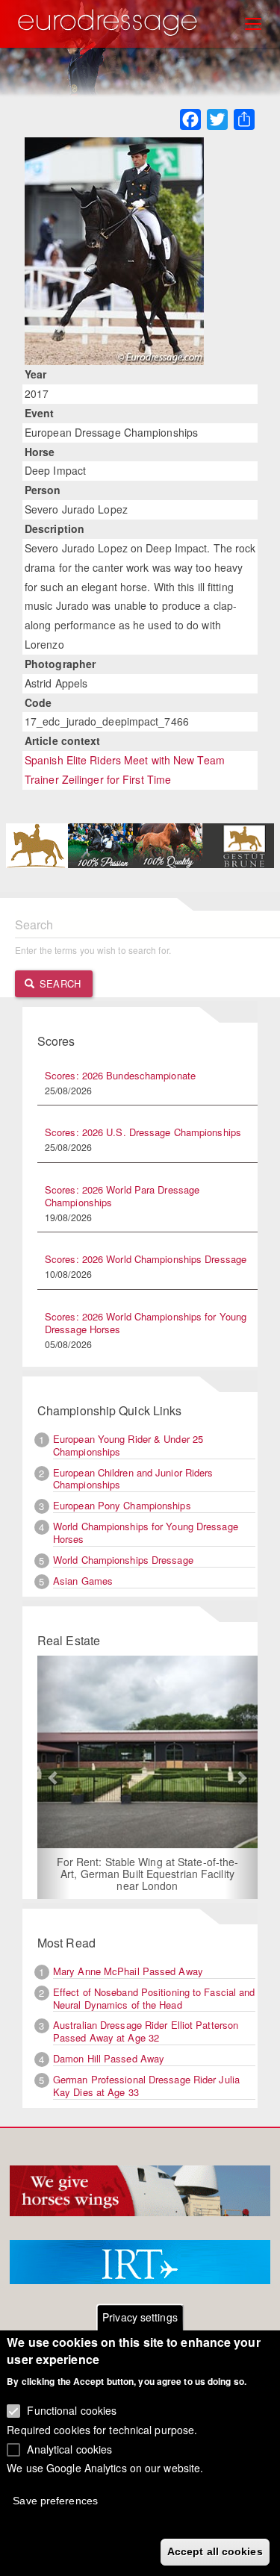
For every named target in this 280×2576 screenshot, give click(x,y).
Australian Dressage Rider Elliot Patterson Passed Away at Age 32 (146, 2031)
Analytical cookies (69, 2449)
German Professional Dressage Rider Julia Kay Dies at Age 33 (146, 2086)
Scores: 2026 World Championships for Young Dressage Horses (146, 1323)
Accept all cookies (215, 2551)
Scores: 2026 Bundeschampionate (120, 1075)
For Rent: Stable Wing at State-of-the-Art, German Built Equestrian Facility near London (148, 1874)
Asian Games (83, 1581)
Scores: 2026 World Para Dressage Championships (122, 1196)
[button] (54, 1777)
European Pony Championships (122, 1505)
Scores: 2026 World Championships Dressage (146, 1259)
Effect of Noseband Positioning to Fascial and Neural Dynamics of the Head (154, 1998)
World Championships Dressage (123, 1560)
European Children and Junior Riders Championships (133, 1479)
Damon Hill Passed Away (109, 2058)
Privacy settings (140, 2317)
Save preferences (55, 2501)
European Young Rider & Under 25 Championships (128, 1445)
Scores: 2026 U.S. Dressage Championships (143, 1132)
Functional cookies (72, 2410)
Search (59, 983)
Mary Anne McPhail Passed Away (128, 1971)
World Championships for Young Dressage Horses (146, 1532)
